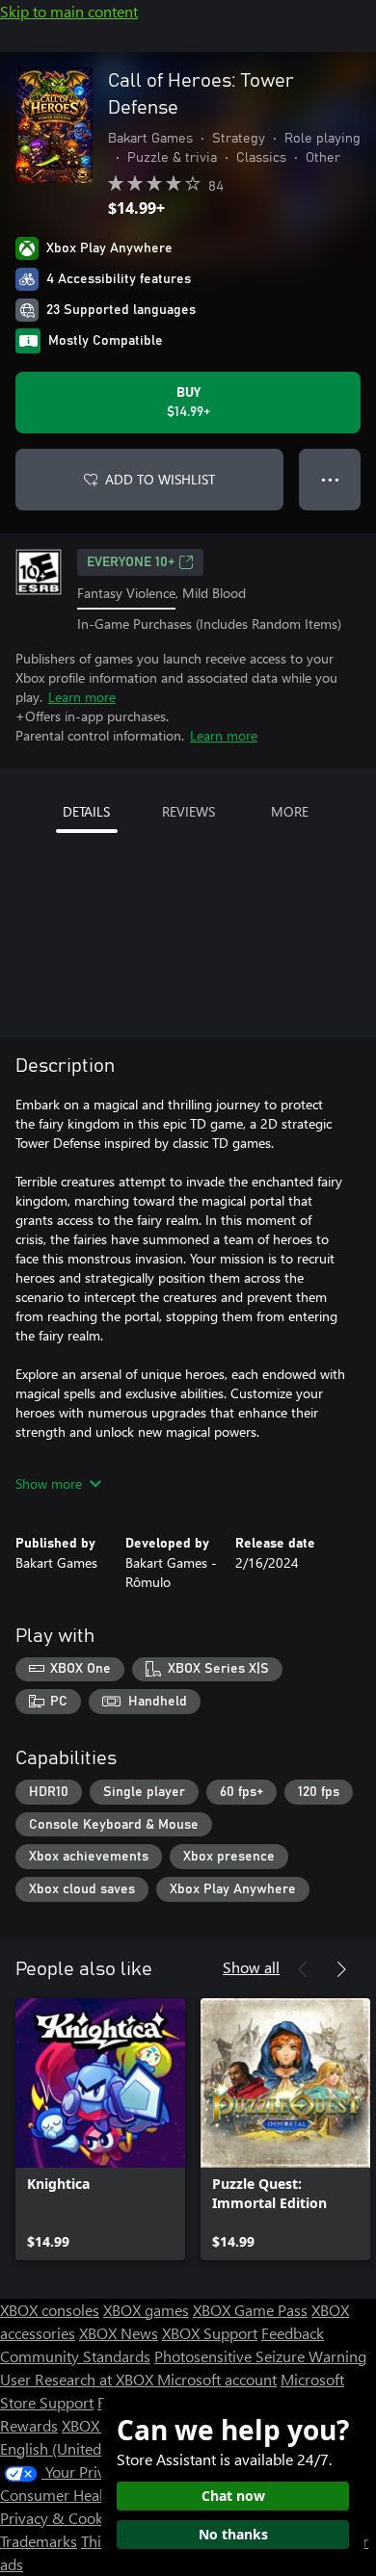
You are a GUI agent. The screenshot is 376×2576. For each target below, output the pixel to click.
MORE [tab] (290, 811)
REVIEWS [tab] (188, 811)
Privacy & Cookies (61, 2518)
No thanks (233, 2534)
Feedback (293, 2333)
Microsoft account (217, 2379)
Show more (49, 1483)
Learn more (82, 697)
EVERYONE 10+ (131, 562)
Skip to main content (69, 11)
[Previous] (303, 1969)
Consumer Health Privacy (84, 2495)
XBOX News (119, 2333)
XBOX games (146, 2310)
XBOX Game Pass (250, 2310)
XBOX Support (210, 2333)
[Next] (341, 1969)
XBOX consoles (50, 2310)
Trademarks (39, 2541)
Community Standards (75, 2356)
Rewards (29, 2425)
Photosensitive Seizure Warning (260, 2356)
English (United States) (75, 2448)
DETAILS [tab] (86, 811)
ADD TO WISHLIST (160, 479)
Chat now (233, 2496)
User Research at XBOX (79, 2379)
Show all (251, 1967)
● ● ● (330, 479)
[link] (100, 2129)
